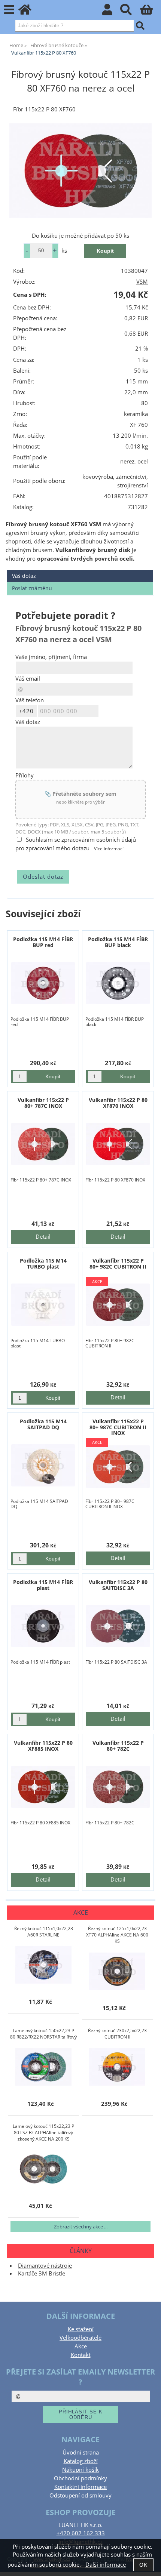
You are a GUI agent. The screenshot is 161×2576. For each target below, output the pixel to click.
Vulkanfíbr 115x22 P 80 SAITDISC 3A (118, 1585)
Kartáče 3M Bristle (42, 2273)
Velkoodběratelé (80, 2338)
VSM (142, 282)
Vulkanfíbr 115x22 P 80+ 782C (118, 1745)
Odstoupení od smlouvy (80, 2495)
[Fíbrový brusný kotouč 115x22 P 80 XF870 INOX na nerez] (118, 1144)
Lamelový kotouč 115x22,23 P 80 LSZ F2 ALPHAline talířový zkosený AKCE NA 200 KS (43, 2133)
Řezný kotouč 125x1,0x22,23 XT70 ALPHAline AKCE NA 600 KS (117, 1935)
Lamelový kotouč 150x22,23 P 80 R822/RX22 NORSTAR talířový (43, 2034)
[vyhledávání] (130, 12)
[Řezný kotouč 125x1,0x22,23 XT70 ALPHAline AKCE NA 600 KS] (117, 1971)
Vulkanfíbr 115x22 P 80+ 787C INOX (43, 1103)
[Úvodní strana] (29, 12)
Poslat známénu (32, 588)
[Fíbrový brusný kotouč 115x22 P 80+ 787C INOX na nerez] (43, 1144)
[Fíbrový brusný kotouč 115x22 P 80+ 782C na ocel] (118, 1787)
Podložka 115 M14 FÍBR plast (43, 1585)
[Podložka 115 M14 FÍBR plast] (43, 1626)
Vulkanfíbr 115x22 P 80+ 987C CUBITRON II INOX (118, 1427)
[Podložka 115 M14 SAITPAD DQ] (43, 1465)
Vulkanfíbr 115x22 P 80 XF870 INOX (118, 1103)
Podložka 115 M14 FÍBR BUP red (43, 942)
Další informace (106, 2565)
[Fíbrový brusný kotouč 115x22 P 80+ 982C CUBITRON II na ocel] (118, 1305)
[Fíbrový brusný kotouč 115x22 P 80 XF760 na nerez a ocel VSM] (80, 171)
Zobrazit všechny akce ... (81, 2227)
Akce (81, 2346)
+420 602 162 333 (81, 2533)
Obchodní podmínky (80, 2478)
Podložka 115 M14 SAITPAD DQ (43, 1424)
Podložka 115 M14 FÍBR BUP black (118, 942)
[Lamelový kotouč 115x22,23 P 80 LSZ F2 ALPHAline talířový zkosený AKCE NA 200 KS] (43, 2169)
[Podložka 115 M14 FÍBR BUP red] (43, 983)
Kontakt (81, 2355)
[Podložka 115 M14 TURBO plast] (43, 1305)
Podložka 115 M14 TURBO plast (43, 1263)
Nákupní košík (80, 2470)
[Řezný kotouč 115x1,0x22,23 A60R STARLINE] (43, 1965)
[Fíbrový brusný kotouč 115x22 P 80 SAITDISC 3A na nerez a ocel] (118, 1626)
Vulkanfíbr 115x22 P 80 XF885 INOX (43, 1745)
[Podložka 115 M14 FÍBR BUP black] (118, 983)
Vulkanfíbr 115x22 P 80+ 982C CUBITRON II (118, 1263)
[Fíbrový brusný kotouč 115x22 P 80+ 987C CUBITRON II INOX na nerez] (118, 1466)
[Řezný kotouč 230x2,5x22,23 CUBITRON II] (117, 2067)
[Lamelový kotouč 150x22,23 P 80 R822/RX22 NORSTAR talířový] (43, 2067)
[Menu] (9, 10)
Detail (43, 1237)
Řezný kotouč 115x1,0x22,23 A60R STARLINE (44, 1932)
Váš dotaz (24, 576)
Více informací (109, 849)
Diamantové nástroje (45, 2266)
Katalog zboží (81, 2461)
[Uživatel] (111, 12)
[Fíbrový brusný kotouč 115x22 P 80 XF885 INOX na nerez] (43, 1787)
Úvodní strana (81, 2452)
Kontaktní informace (80, 2487)
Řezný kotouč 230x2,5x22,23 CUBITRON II (117, 2034)
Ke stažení (81, 2329)
